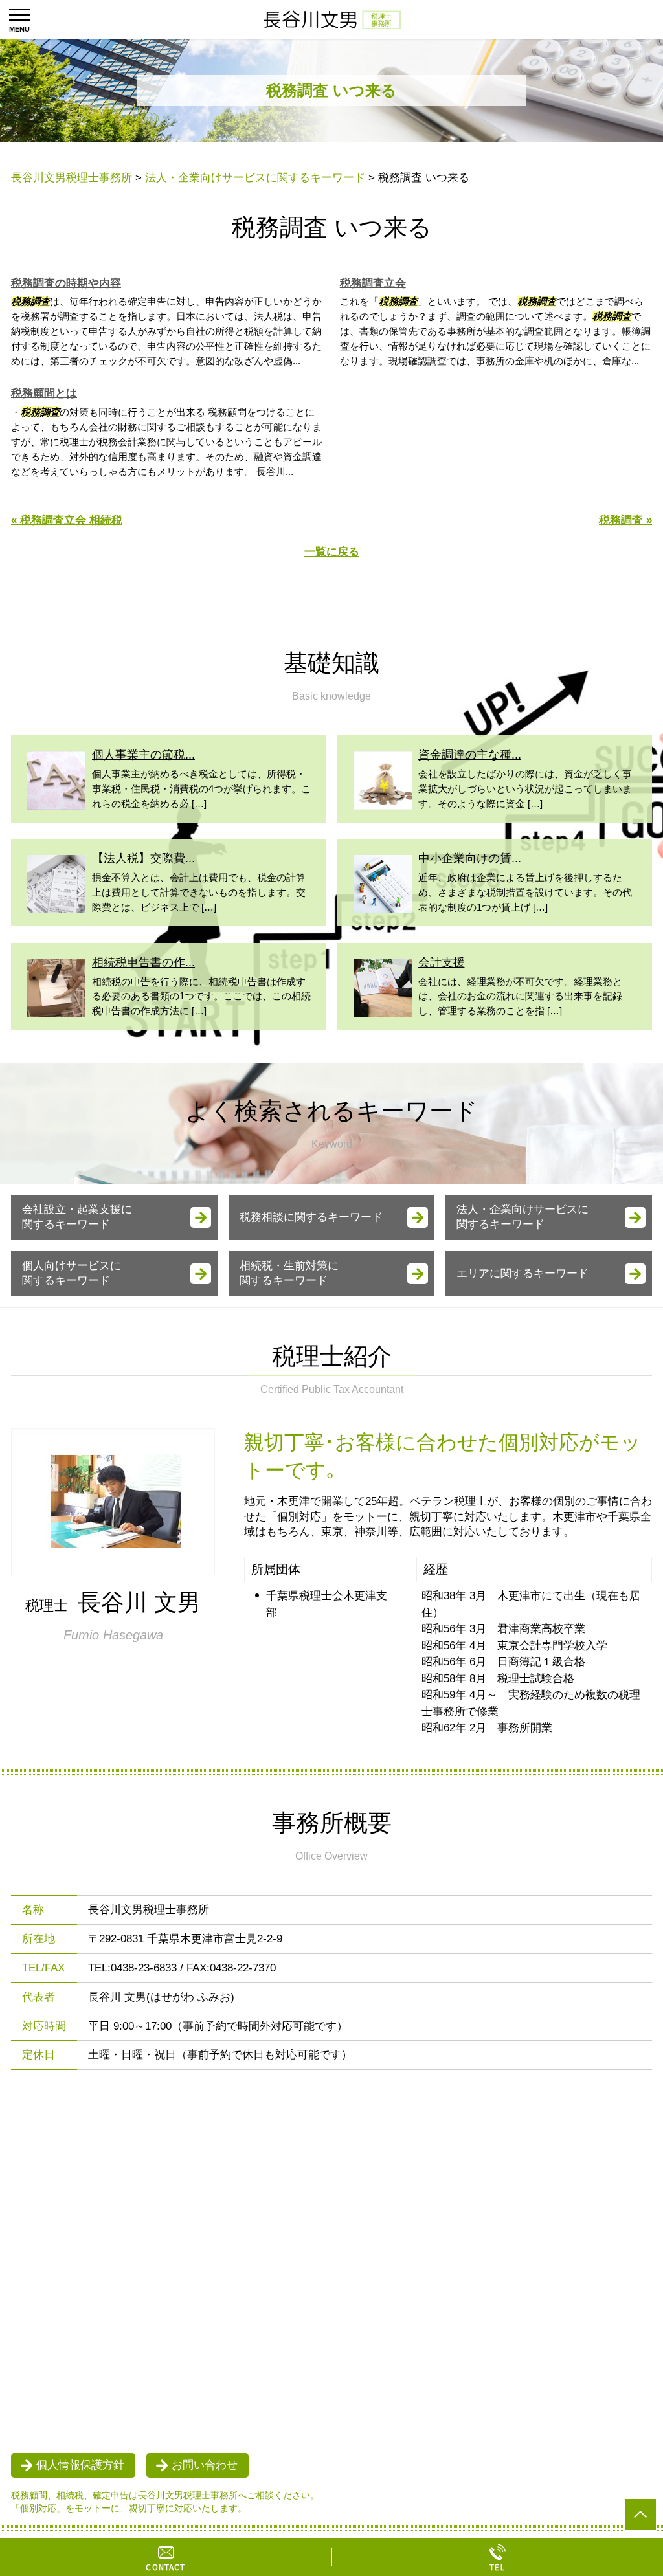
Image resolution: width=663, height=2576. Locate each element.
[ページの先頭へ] (640, 2515)
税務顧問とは (44, 393)
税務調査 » (625, 520)
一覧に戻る (332, 552)
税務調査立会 (373, 283)
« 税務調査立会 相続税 (67, 520)
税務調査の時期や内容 (66, 283)
